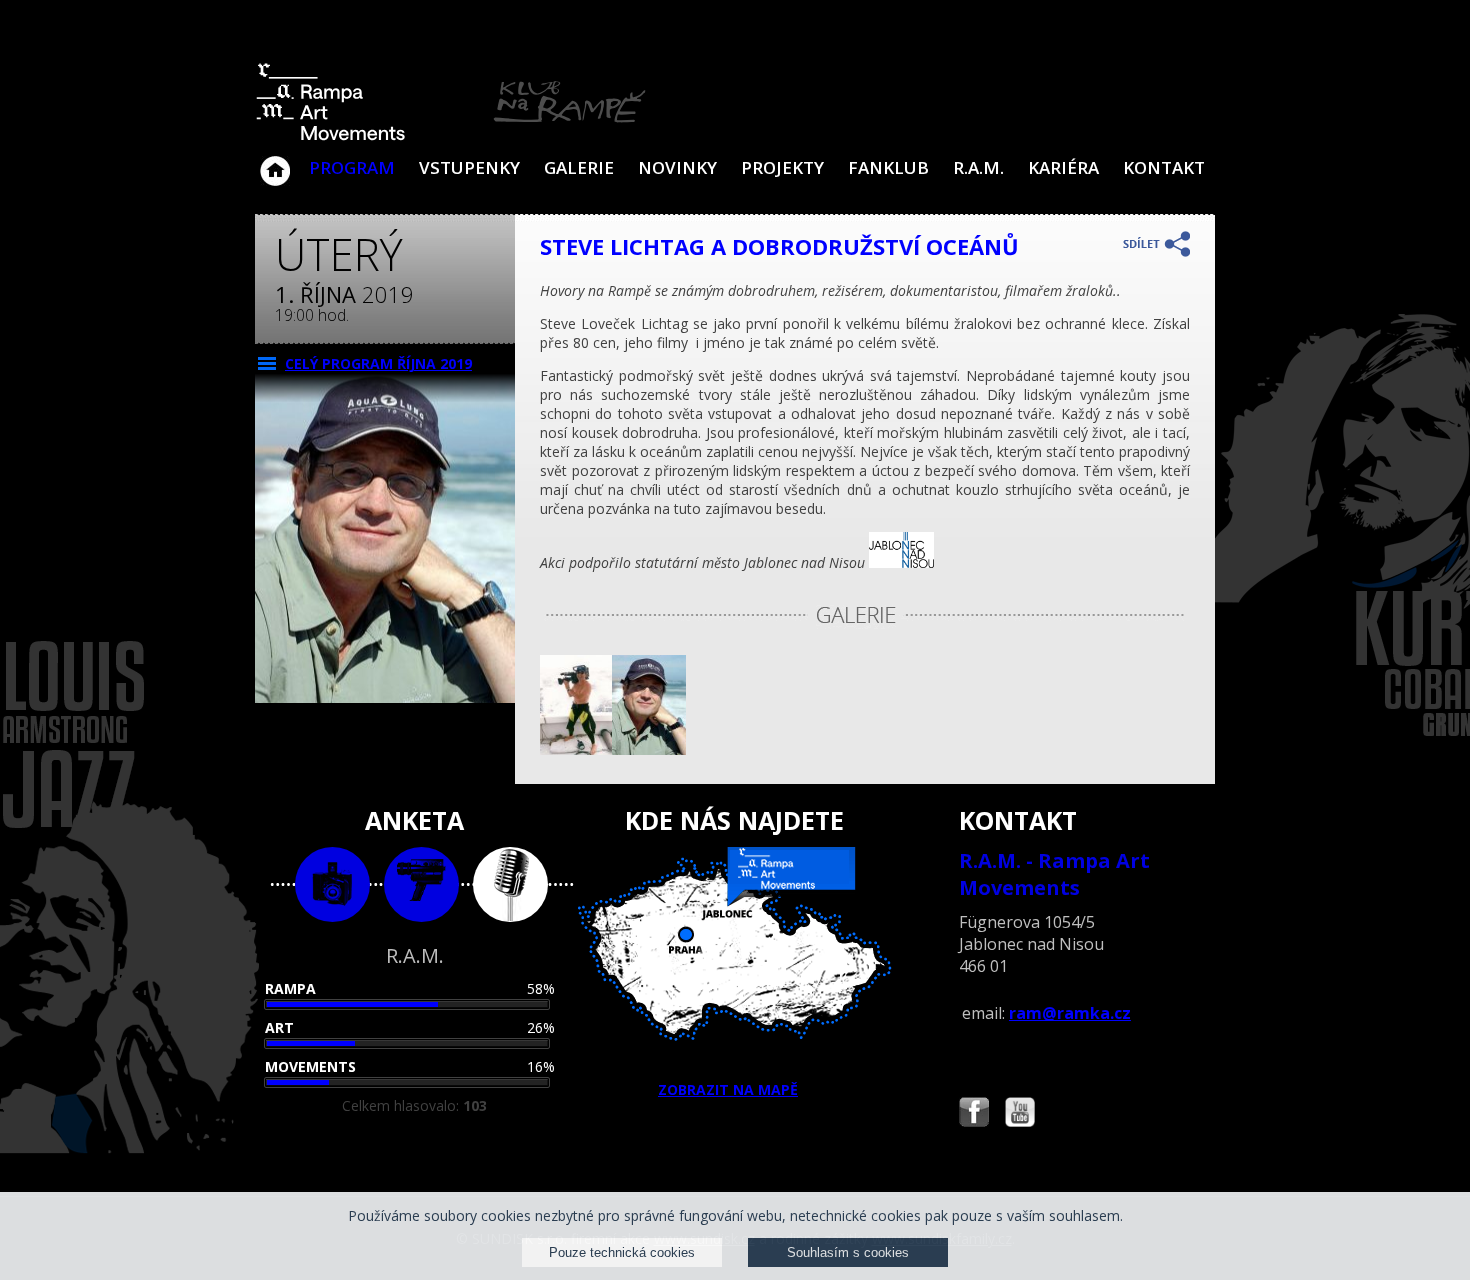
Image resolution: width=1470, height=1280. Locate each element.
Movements (310, 1066)
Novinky (677, 167)
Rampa (290, 988)
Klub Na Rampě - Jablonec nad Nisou (275, 161)
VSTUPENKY (469, 167)
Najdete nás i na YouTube (1020, 1114)
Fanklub (888, 167)
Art (279, 1027)
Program (352, 167)
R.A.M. (978, 167)
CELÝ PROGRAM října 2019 (378, 363)
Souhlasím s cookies (848, 1252)
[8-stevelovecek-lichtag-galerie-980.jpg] (649, 749)
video (421, 884)
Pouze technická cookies (622, 1252)
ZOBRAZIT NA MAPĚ (728, 1089)
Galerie (579, 167)
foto (332, 884)
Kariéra (1063, 167)
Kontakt (1164, 167)
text (510, 884)
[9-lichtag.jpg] (576, 749)
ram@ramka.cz (1070, 1013)
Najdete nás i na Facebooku (974, 1114)
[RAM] (451, 136)
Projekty (782, 167)
